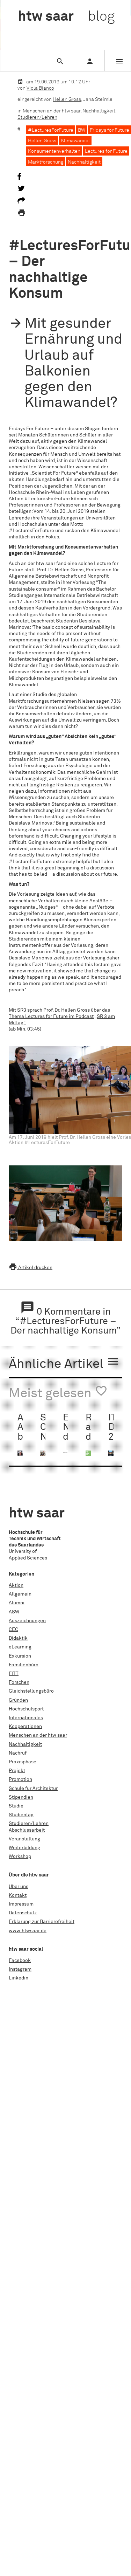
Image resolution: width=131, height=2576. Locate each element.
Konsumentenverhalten (54, 151)
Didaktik (18, 1638)
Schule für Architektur (33, 1789)
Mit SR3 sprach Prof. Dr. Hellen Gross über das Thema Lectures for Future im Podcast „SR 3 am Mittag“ (62, 1017)
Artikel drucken (31, 1268)
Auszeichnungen (27, 1621)
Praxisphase (23, 1762)
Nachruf (18, 1753)
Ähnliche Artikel (64, 1363)
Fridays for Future (110, 130)
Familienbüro (24, 1665)
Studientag (21, 1815)
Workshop (20, 1857)
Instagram (20, 1969)
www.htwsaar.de (28, 1931)
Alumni (17, 1603)
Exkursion (20, 1656)
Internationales (26, 1718)
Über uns (19, 1887)
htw (66, 17)
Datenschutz (23, 1913)
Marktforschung (46, 162)
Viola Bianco (40, 88)
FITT (14, 1674)
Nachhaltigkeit (99, 111)
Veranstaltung (24, 1839)
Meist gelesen (58, 1392)
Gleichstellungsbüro (31, 1691)
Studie (16, 1806)
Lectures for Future (106, 151)
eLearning (20, 1647)
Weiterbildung (24, 1848)
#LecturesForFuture (51, 130)
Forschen (19, 1682)
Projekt (17, 1771)
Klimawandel (75, 141)
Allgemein (20, 1594)
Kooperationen (25, 1727)
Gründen (18, 1700)
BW (82, 130)
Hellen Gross (67, 99)
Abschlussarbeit (27, 1830)
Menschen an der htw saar (52, 111)
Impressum (21, 1904)
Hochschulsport (26, 1709)
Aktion (16, 1585)
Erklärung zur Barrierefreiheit (42, 1922)
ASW (14, 1612)
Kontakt (18, 1895)
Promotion (20, 1779)
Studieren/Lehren (37, 117)
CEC (13, 1630)
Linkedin (19, 1978)
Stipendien (21, 1797)
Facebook (20, 1961)
